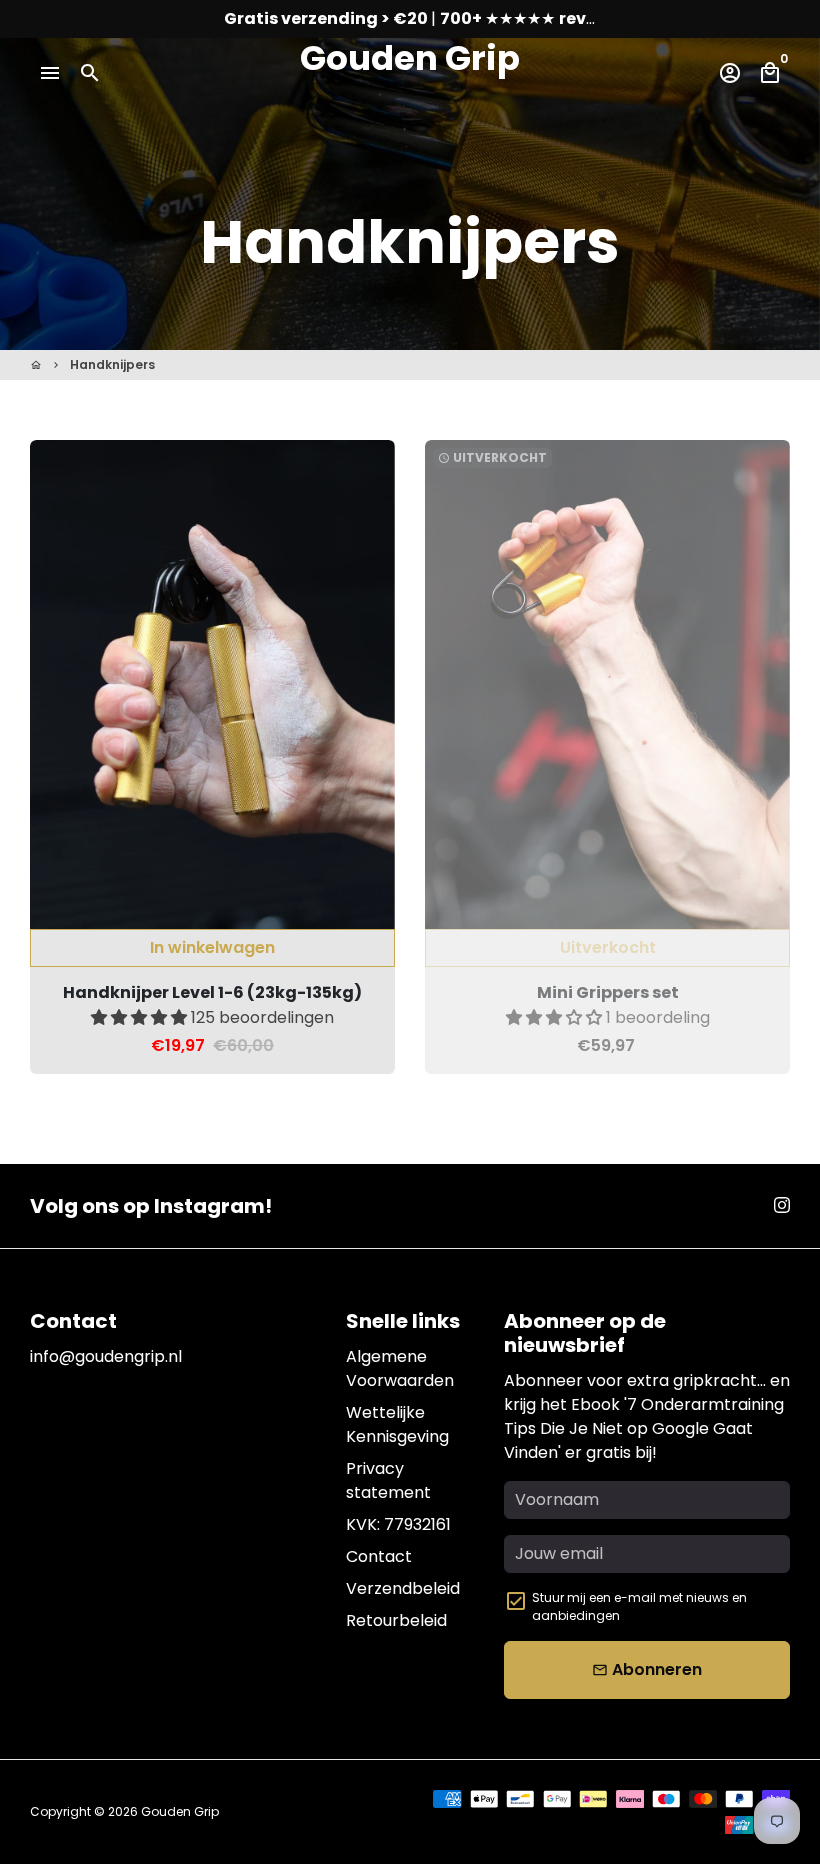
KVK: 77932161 (398, 1524)
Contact (379, 1556)
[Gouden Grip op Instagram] (782, 1205)
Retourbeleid (396, 1620)
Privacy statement (388, 1480)
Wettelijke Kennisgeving (397, 1424)
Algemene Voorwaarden (400, 1368)
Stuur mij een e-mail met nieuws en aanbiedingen (639, 1606)
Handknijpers (112, 364)
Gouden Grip (180, 1811)
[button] (141, 1017)
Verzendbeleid (403, 1588)
